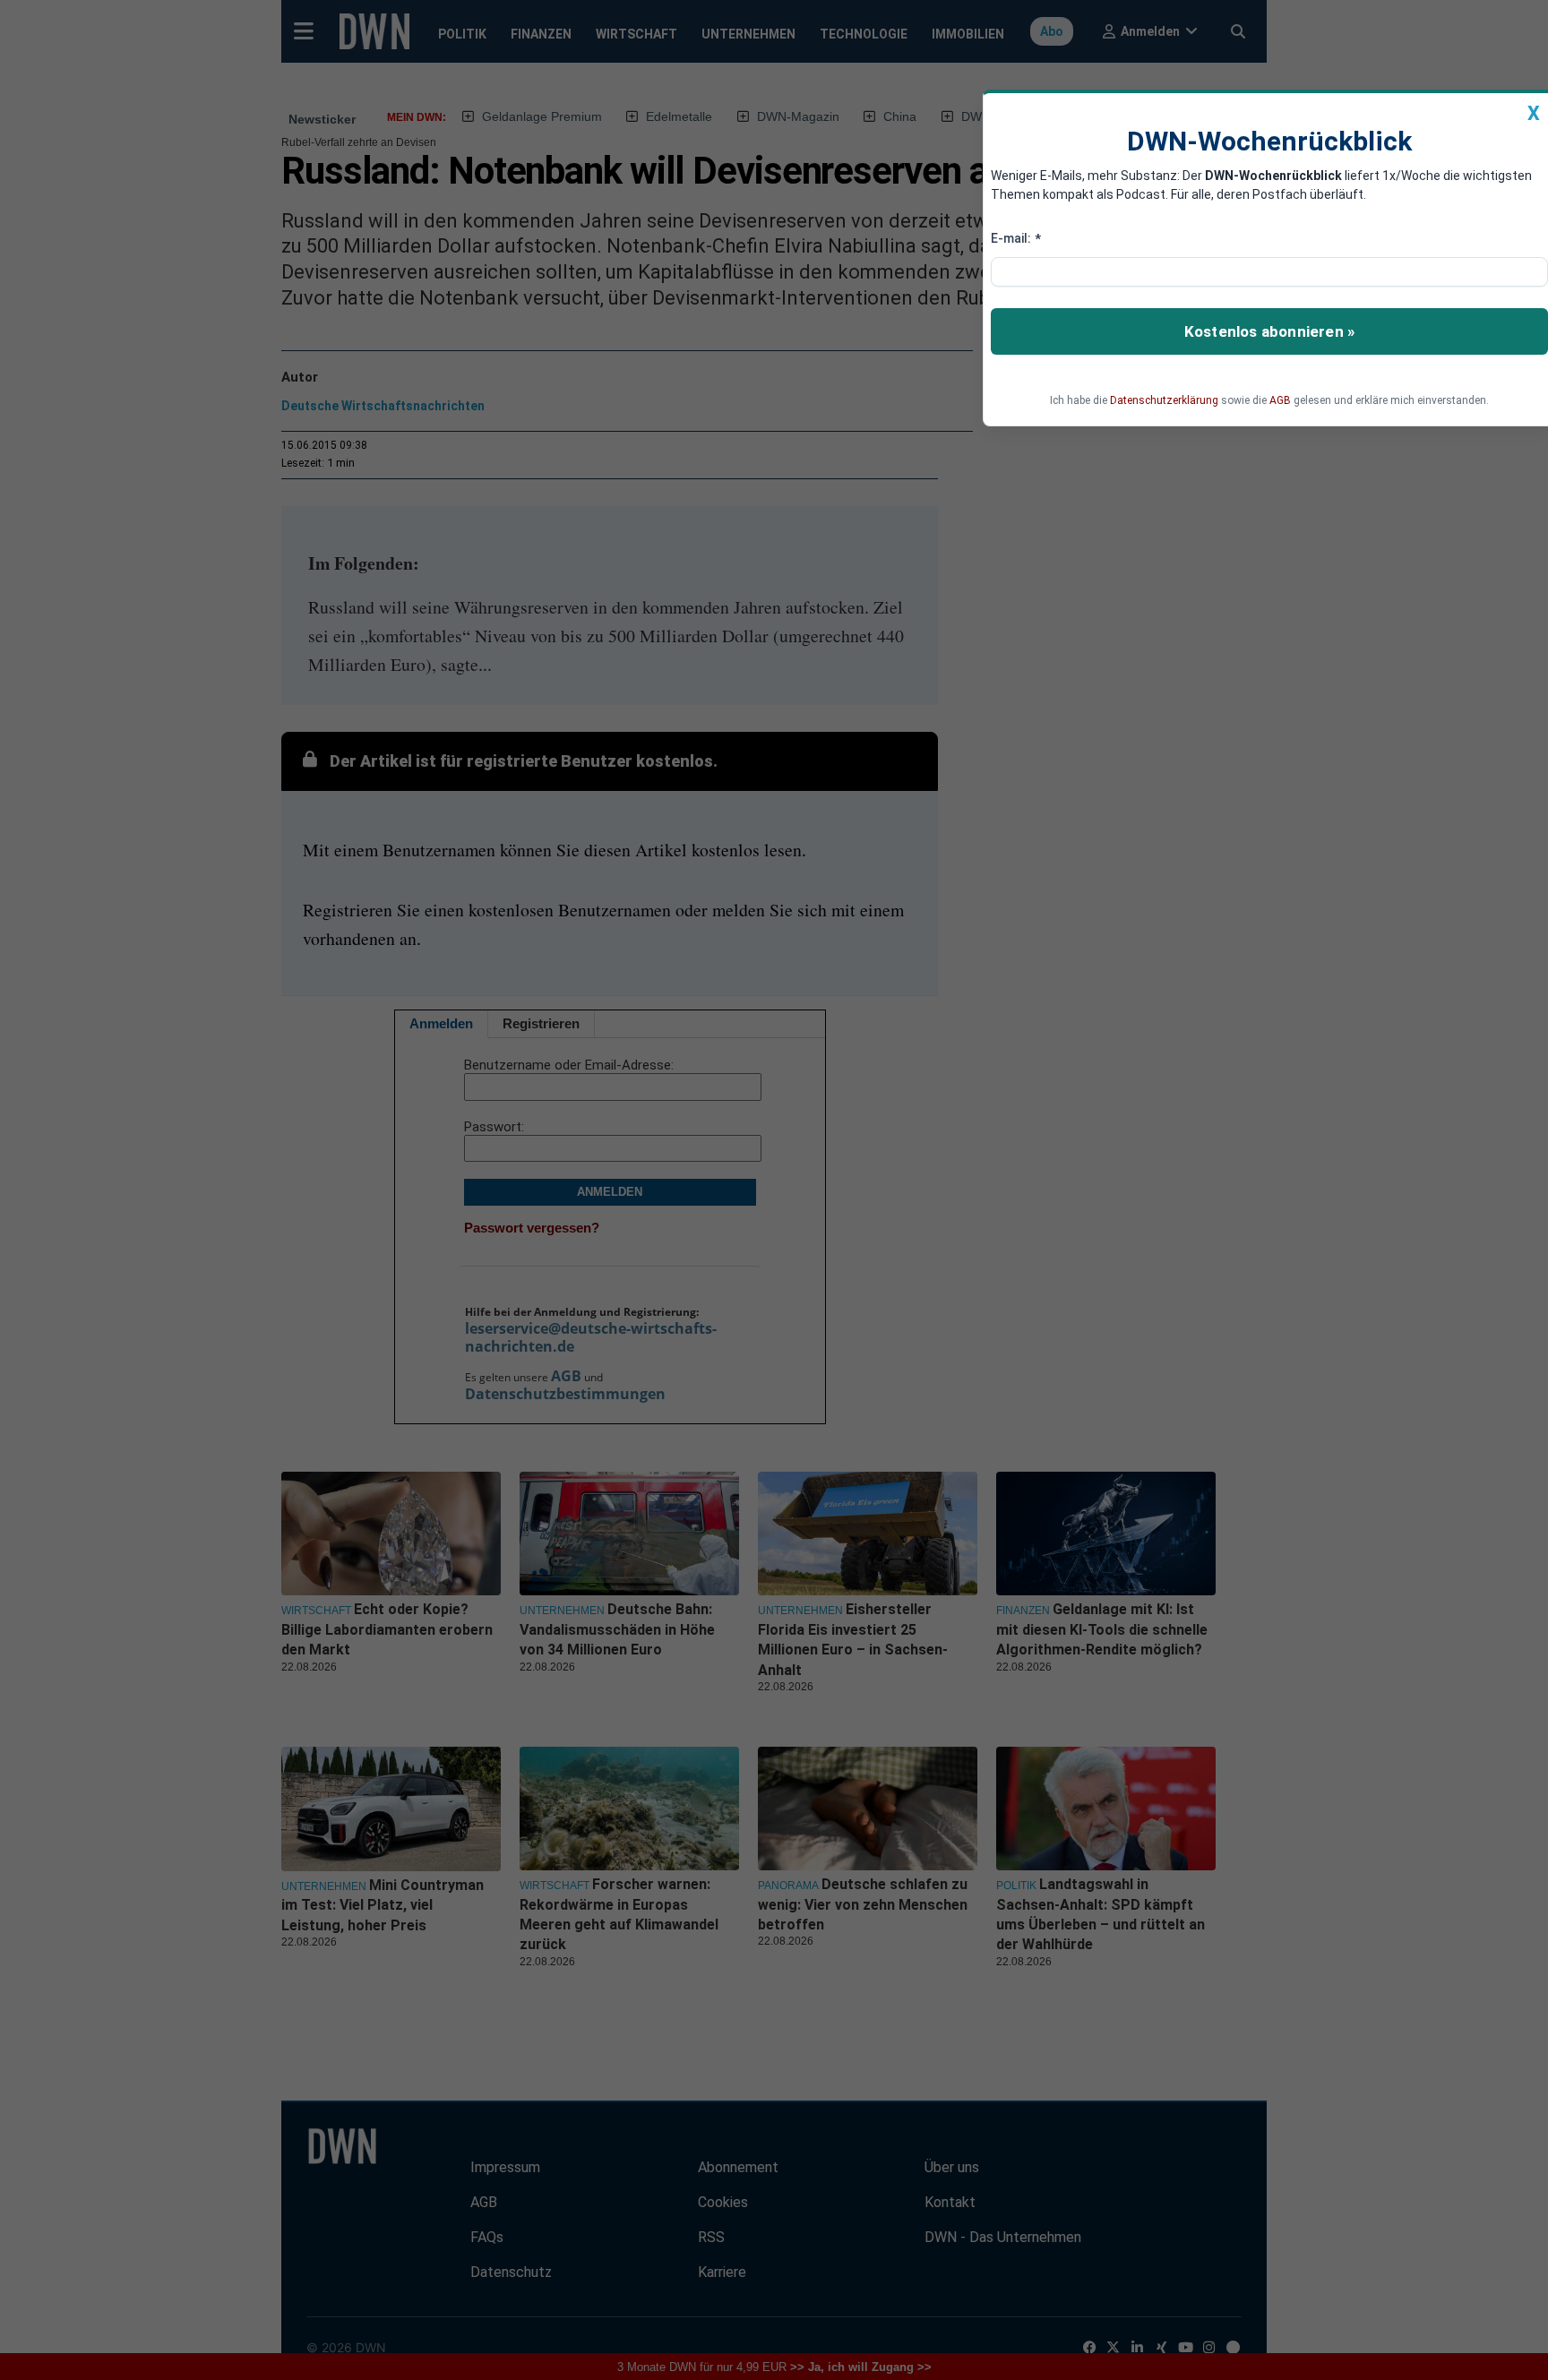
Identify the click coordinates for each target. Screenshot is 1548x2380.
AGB (1280, 400)
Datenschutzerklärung (1164, 400)
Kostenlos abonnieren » (1269, 331)
